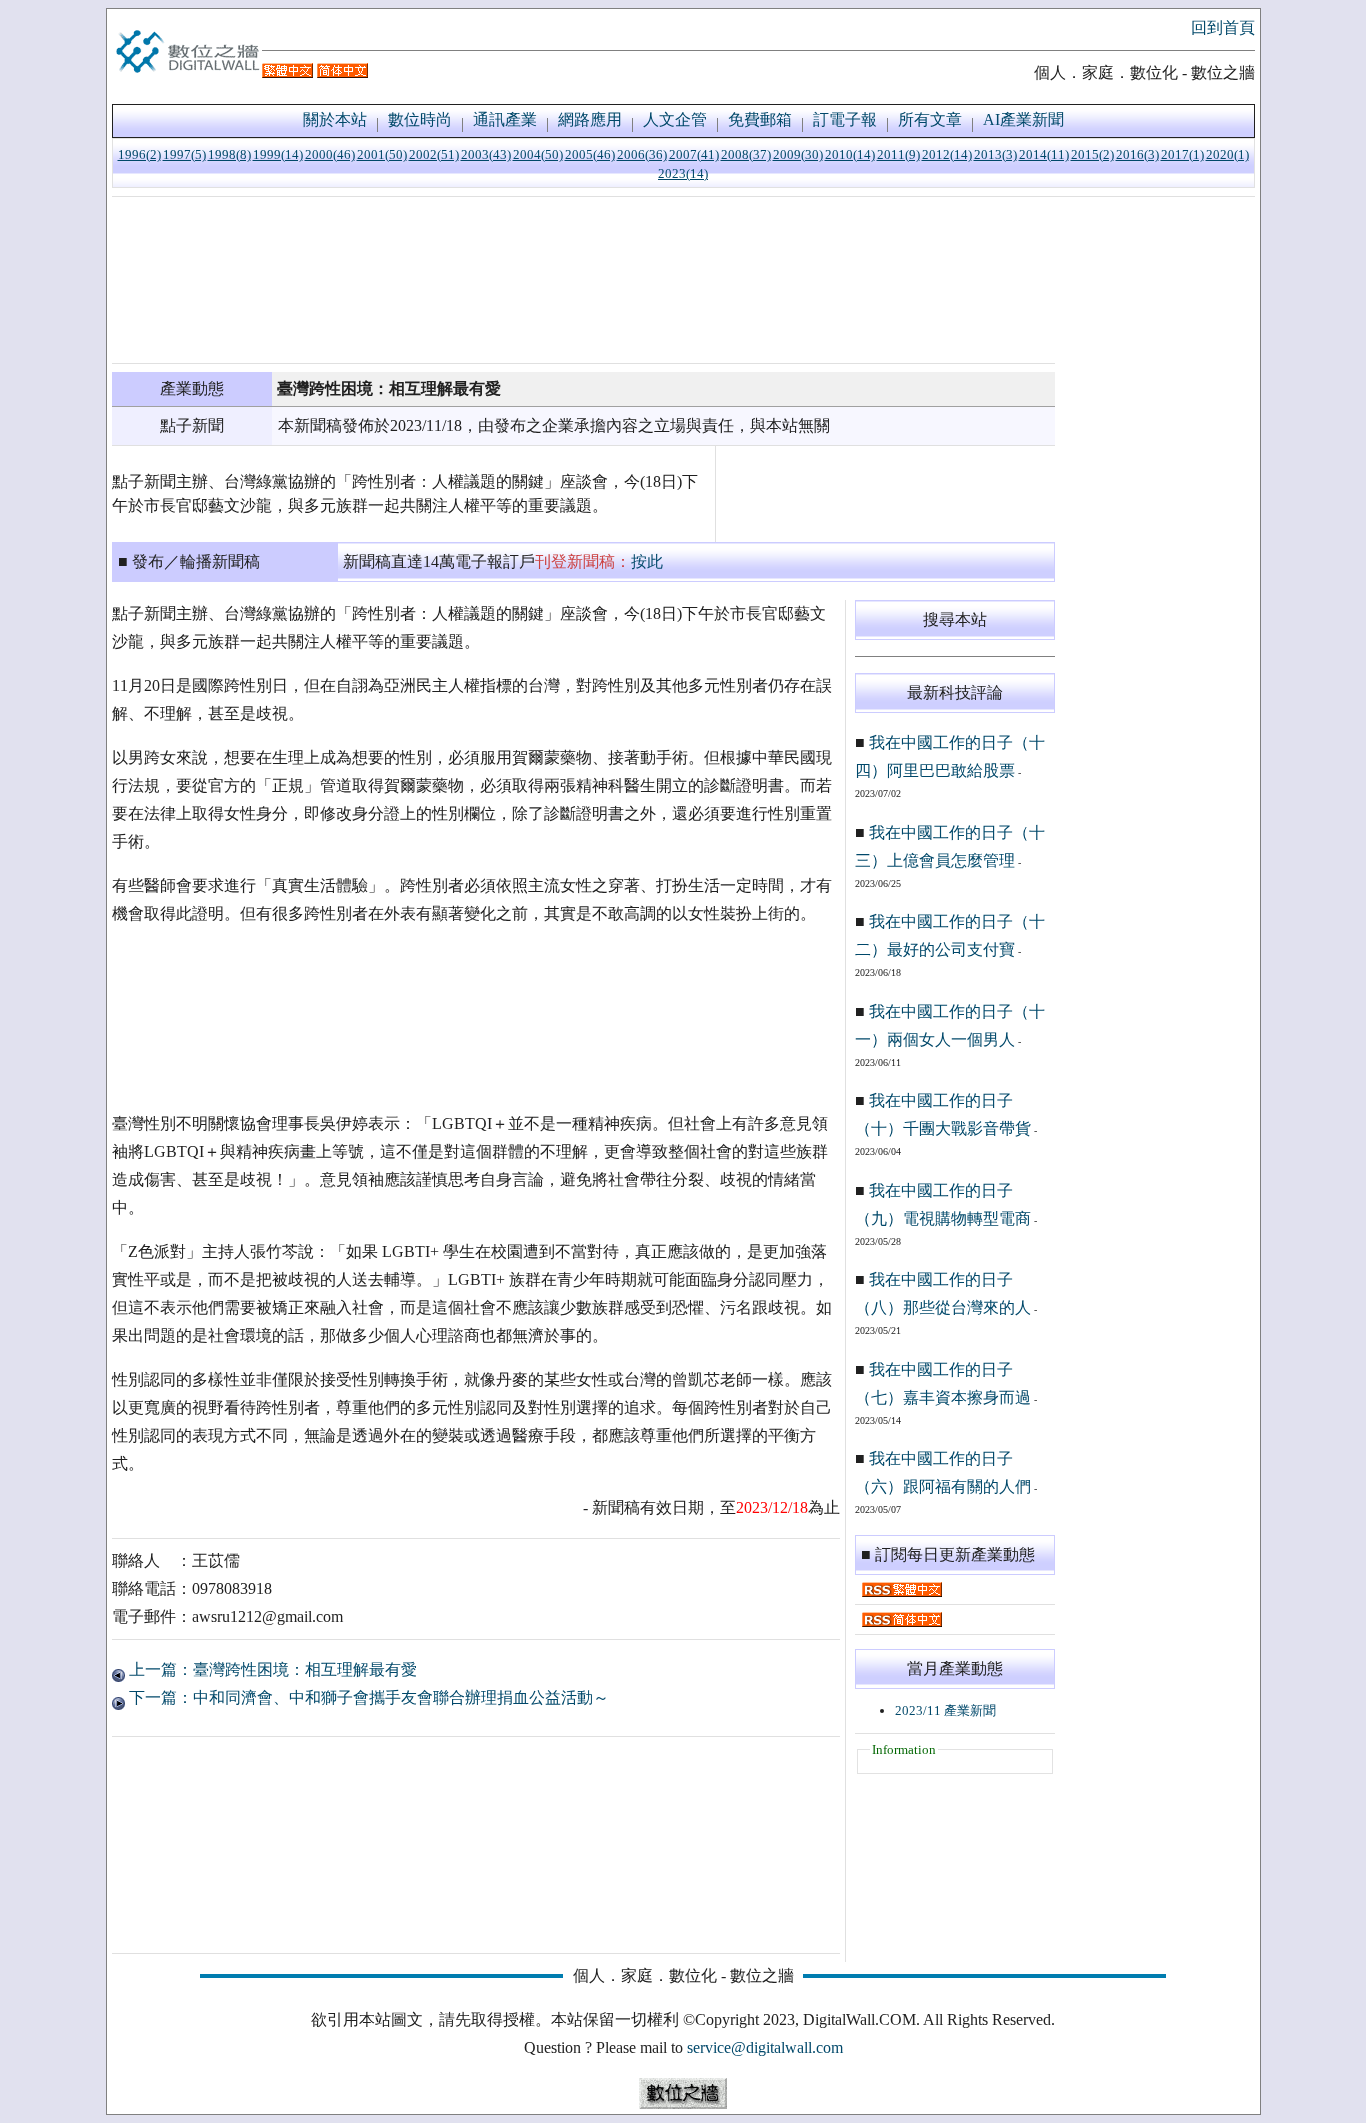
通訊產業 (505, 119)
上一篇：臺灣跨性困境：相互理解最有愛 (271, 1669)
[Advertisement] (583, 280)
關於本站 (335, 119)
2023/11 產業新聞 (945, 1710)
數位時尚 (420, 119)
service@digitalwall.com (765, 2047)
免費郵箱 (760, 119)
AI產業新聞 (1023, 119)
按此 (647, 561)
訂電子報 (845, 119)
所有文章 (930, 119)
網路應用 (590, 119)
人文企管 (675, 119)
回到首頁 (1223, 27)
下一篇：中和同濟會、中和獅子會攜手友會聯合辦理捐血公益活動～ (367, 1697)
